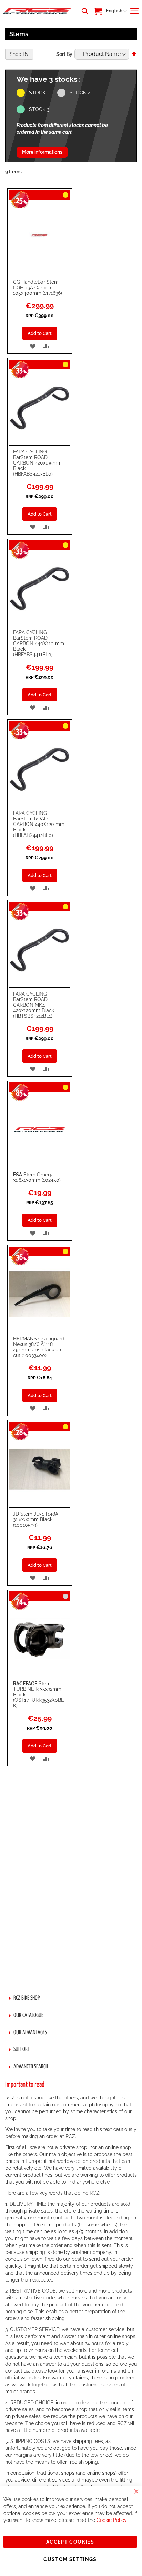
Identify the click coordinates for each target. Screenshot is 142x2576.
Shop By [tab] (19, 54)
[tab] (71, 1998)
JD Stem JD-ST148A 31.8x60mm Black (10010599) (36, 1519)
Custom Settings (70, 2559)
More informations (42, 152)
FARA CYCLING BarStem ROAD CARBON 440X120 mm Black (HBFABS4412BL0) (39, 824)
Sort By (64, 54)
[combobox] (84, 11)
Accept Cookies (70, 2542)
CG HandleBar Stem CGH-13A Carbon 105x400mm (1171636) (38, 288)
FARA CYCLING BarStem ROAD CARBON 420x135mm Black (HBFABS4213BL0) (37, 463)
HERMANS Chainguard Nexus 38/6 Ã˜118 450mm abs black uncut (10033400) (39, 1347)
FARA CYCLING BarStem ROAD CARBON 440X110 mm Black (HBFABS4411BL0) (39, 643)
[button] (116, 11)
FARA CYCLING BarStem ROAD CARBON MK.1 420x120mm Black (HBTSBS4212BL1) (34, 1005)
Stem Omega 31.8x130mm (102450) (37, 1177)
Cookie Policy (112, 2520)
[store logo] (37, 11)
